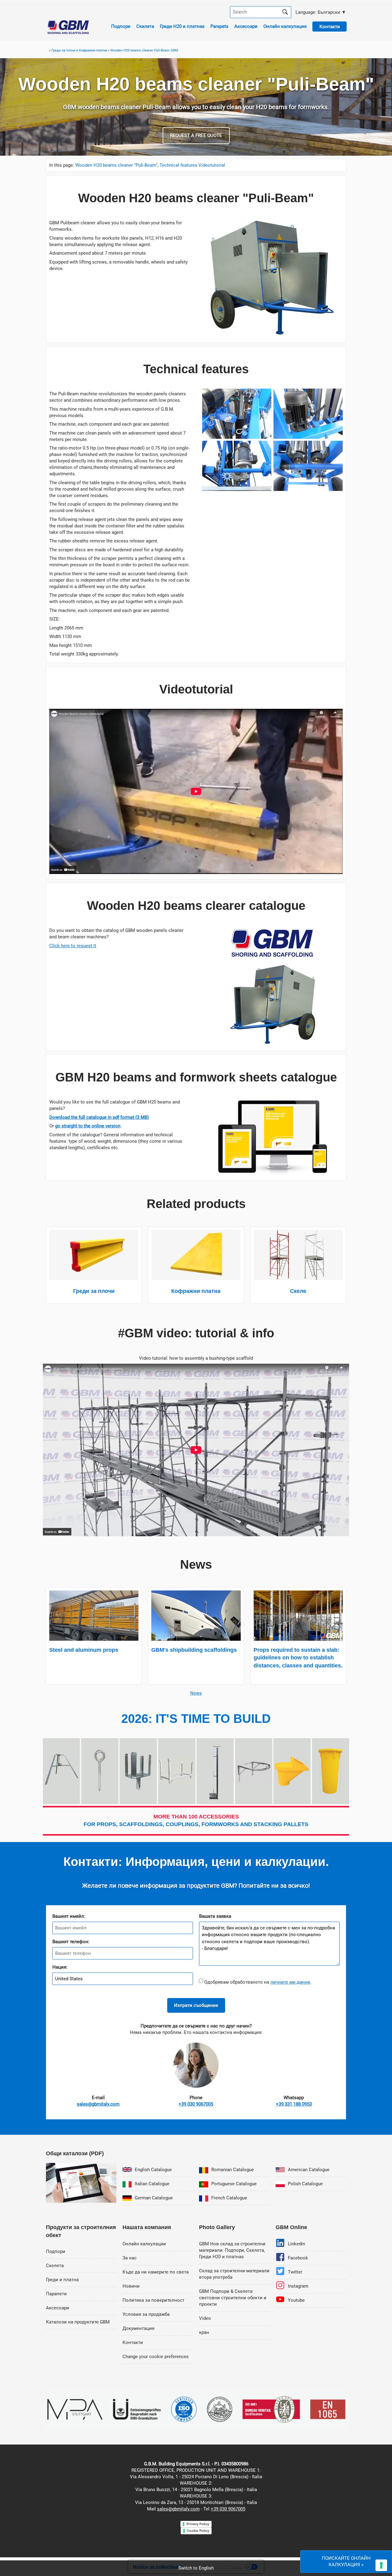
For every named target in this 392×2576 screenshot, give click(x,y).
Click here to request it (73, 946)
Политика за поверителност (153, 2300)
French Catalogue (229, 2198)
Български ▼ (320, 12)
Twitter (295, 2272)
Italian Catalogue (152, 2184)
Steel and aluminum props (84, 1650)
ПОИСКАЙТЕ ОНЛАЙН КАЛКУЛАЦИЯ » (346, 2561)
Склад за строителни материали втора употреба (234, 2274)
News (196, 1693)
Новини (131, 2286)
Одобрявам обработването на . (257, 1982)
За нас (130, 2258)
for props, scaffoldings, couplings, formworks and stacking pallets (196, 1820)
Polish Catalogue (305, 2184)
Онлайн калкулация (285, 26)
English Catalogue (153, 2170)
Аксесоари (246, 26)
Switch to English (196, 2568)
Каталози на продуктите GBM (78, 2322)
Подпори (121, 26)
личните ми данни (290, 1982)
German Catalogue (154, 2198)
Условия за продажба (146, 2314)
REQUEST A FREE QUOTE (196, 135)
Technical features (178, 165)
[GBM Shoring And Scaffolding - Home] (68, 32)
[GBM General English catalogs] (81, 2201)
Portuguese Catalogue (234, 2184)
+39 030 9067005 (228, 2509)
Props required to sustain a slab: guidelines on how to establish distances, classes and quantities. (298, 1658)
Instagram (298, 2286)
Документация (138, 2328)
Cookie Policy (198, 2531)
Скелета (145, 26)
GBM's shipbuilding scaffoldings (194, 1650)
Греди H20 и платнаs (182, 26)
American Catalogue (309, 2170)
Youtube (296, 2300)
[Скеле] (298, 1279)
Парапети (56, 2294)
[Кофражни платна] (196, 1279)
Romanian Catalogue (233, 2170)
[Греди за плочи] (94, 1279)
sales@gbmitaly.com (178, 2509)
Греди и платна (62, 2280)
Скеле (298, 1291)
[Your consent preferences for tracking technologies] (381, 2565)
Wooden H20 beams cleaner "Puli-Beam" (116, 165)
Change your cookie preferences (156, 2357)
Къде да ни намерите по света (156, 2272)
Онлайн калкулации (144, 2244)
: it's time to (196, 1719)
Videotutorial (212, 165)
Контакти (133, 2342)
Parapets (219, 26)
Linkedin (296, 2244)
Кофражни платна (196, 1291)
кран (204, 2332)
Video (205, 2318)
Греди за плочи (94, 1291)
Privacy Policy (198, 2524)
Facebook (298, 2258)
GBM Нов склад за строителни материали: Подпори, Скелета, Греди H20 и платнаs (232, 2250)
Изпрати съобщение (196, 2005)
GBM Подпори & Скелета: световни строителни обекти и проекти (233, 2298)
